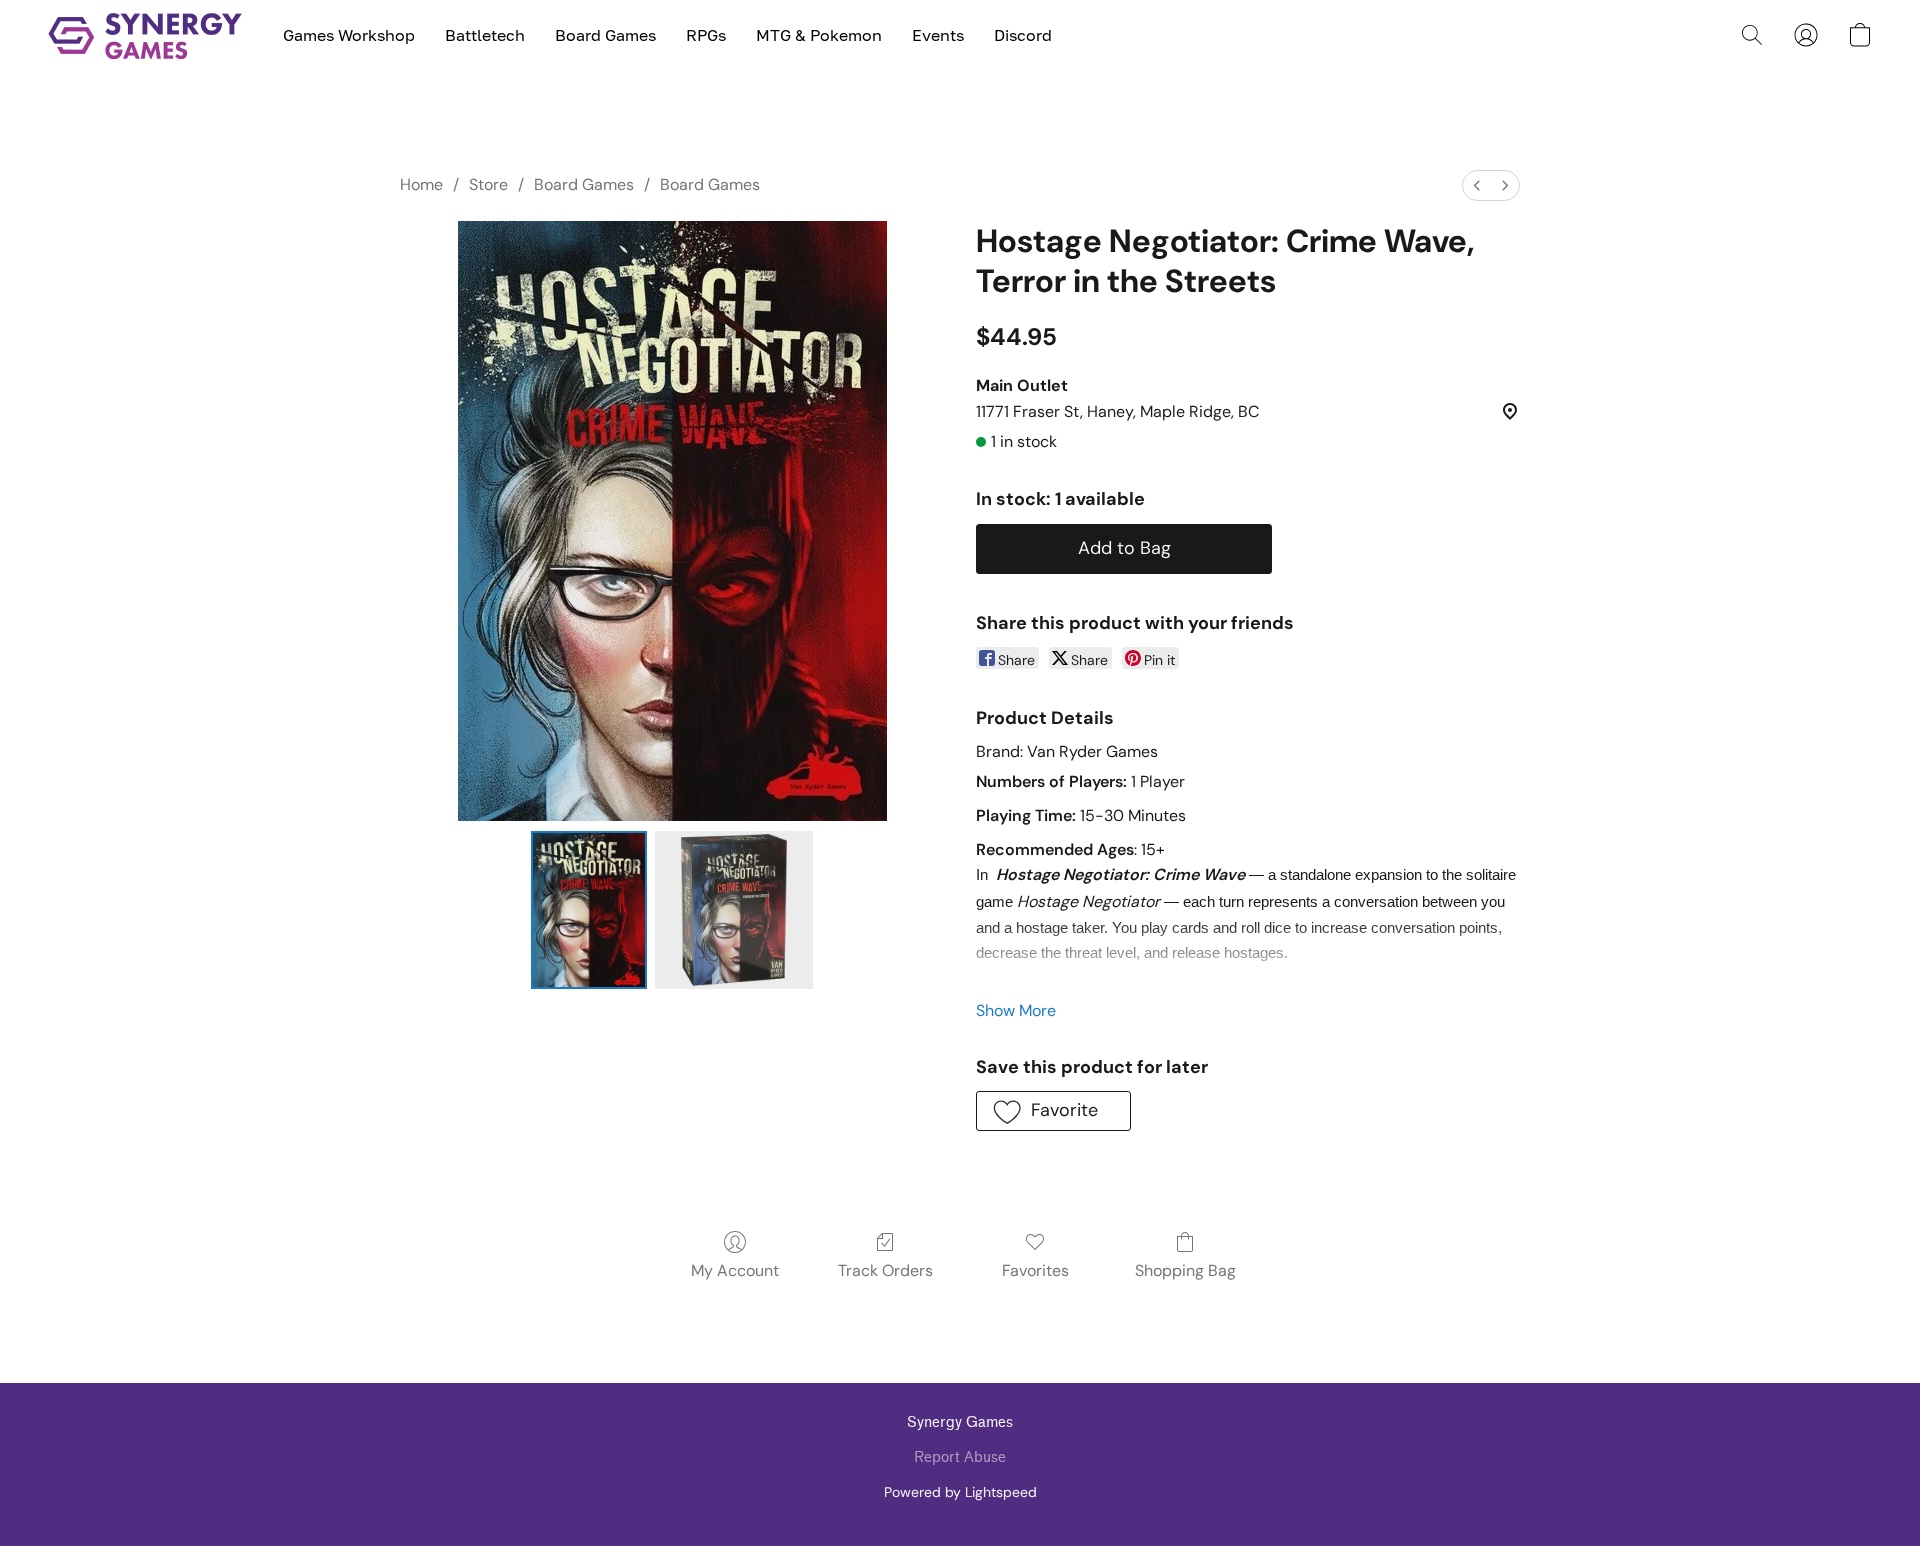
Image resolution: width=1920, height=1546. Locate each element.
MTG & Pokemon (819, 35)
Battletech (485, 35)
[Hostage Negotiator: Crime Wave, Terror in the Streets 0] (589, 910)
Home (421, 184)
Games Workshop (349, 35)
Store (488, 184)
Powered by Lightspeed (960, 1492)
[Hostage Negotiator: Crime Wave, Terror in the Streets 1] (734, 910)
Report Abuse (960, 1457)
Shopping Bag (1185, 1270)
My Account (735, 1270)
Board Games (605, 35)
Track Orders (885, 1270)
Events (938, 35)
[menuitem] (1477, 185)
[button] (145, 35)
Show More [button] (1016, 1010)
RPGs (706, 35)
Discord (1023, 35)
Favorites (1035, 1270)
